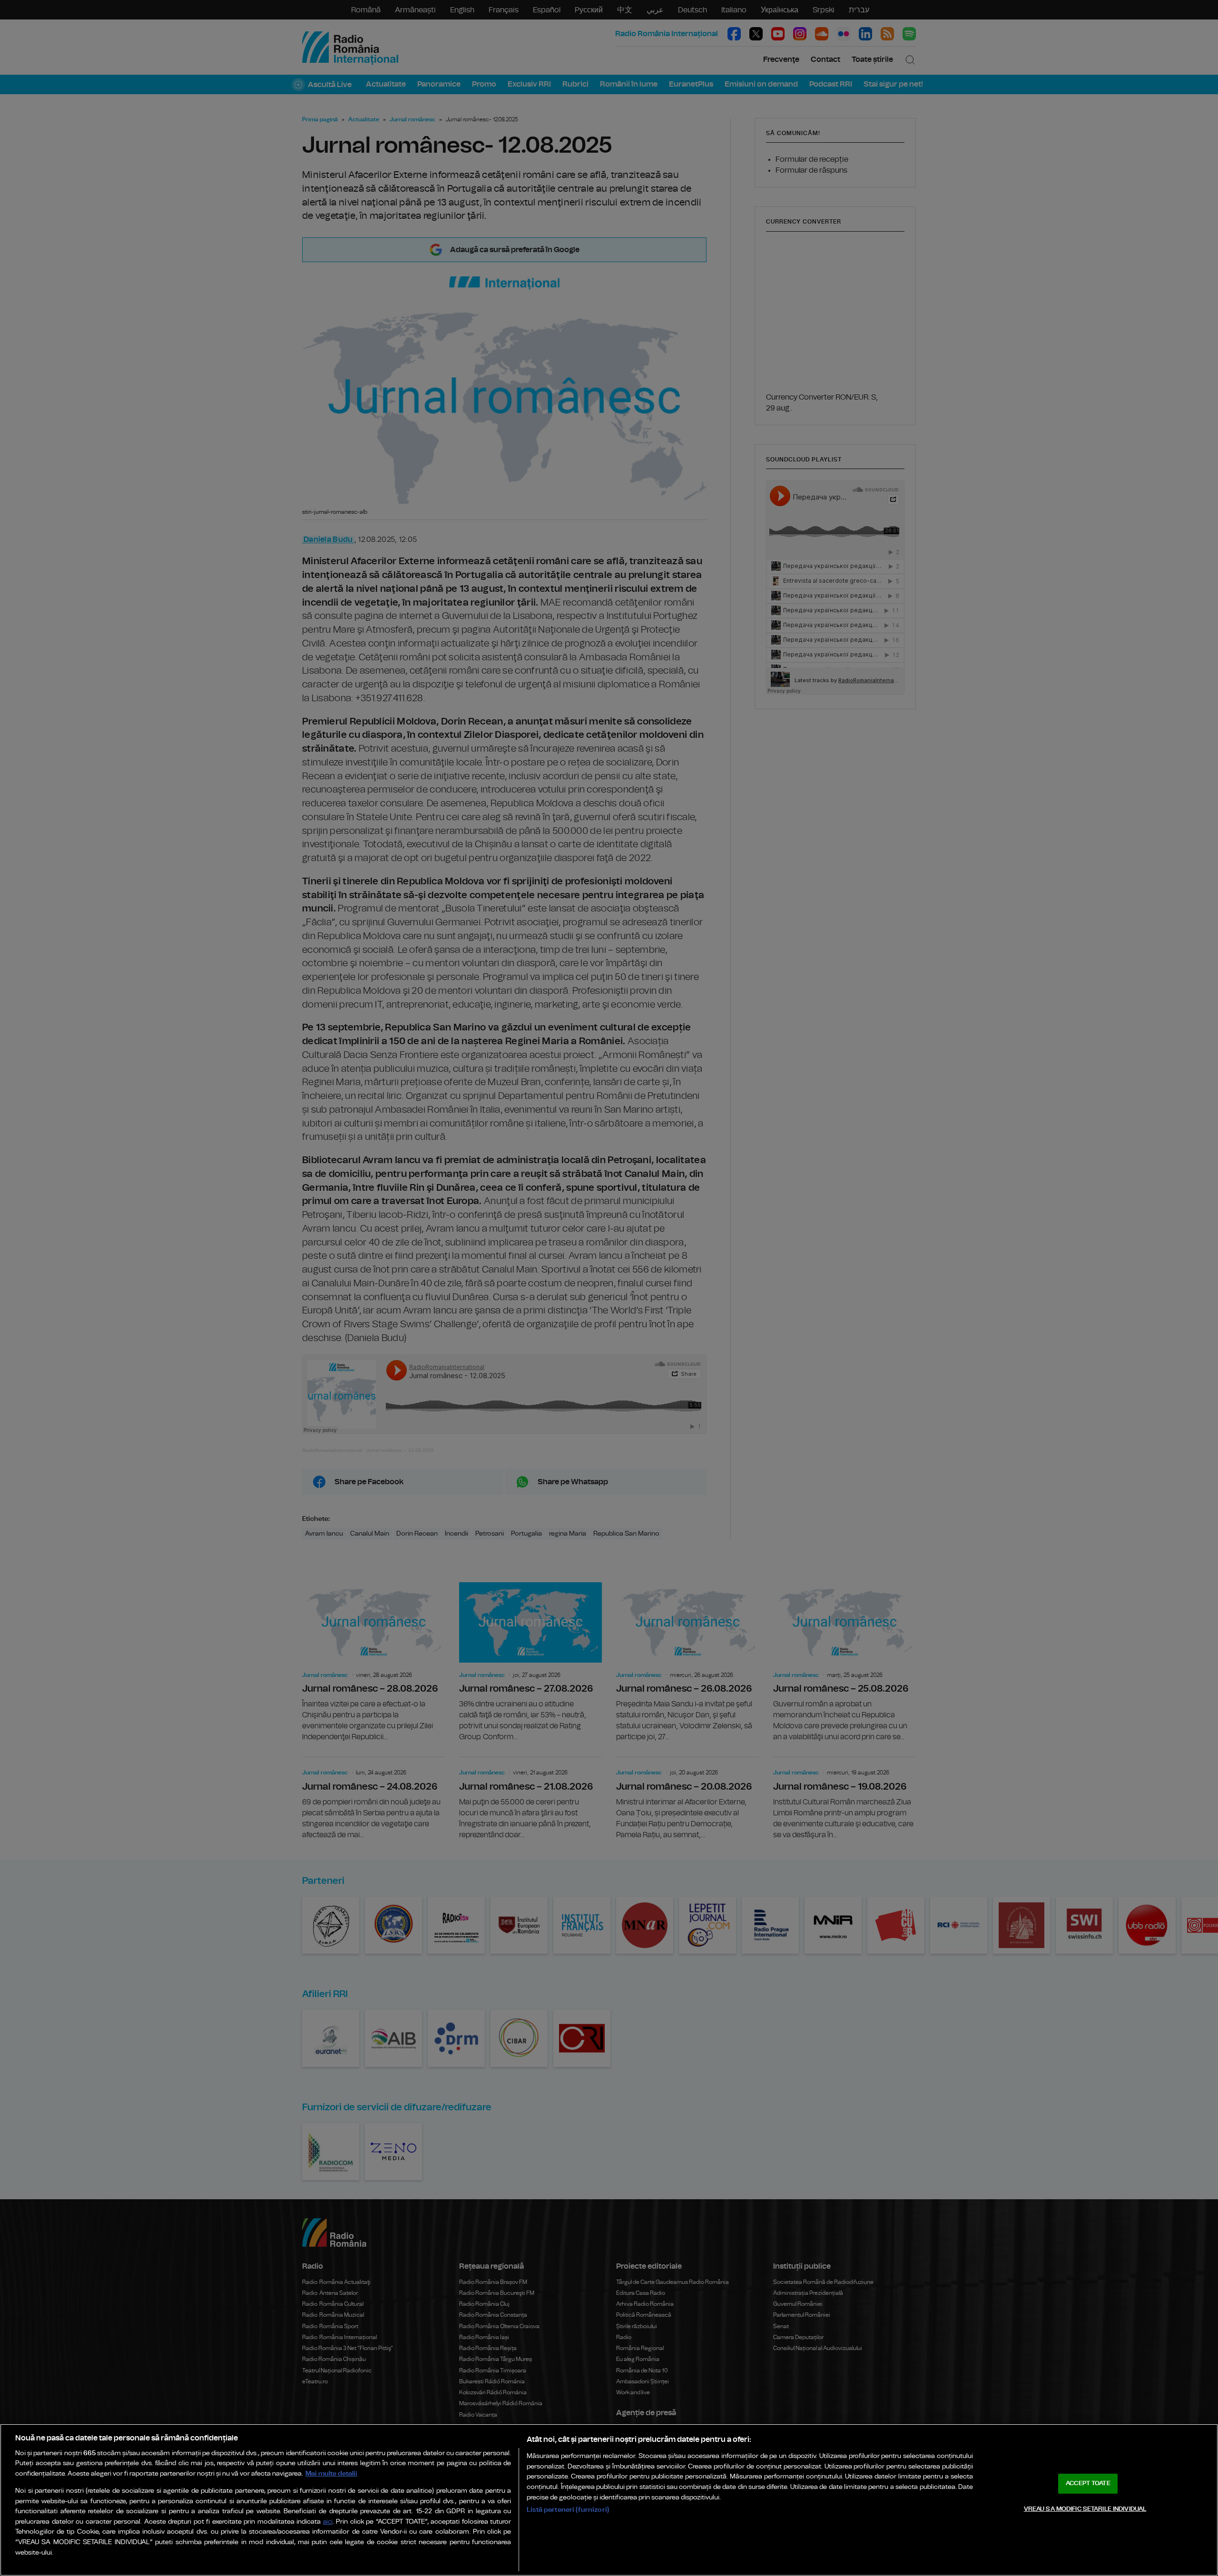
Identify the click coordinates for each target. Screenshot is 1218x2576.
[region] (609, 2500)
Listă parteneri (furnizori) (568, 2510)
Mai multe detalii (331, 2473)
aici (328, 2522)
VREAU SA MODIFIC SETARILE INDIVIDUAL (1085, 2509)
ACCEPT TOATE (1088, 2483)
